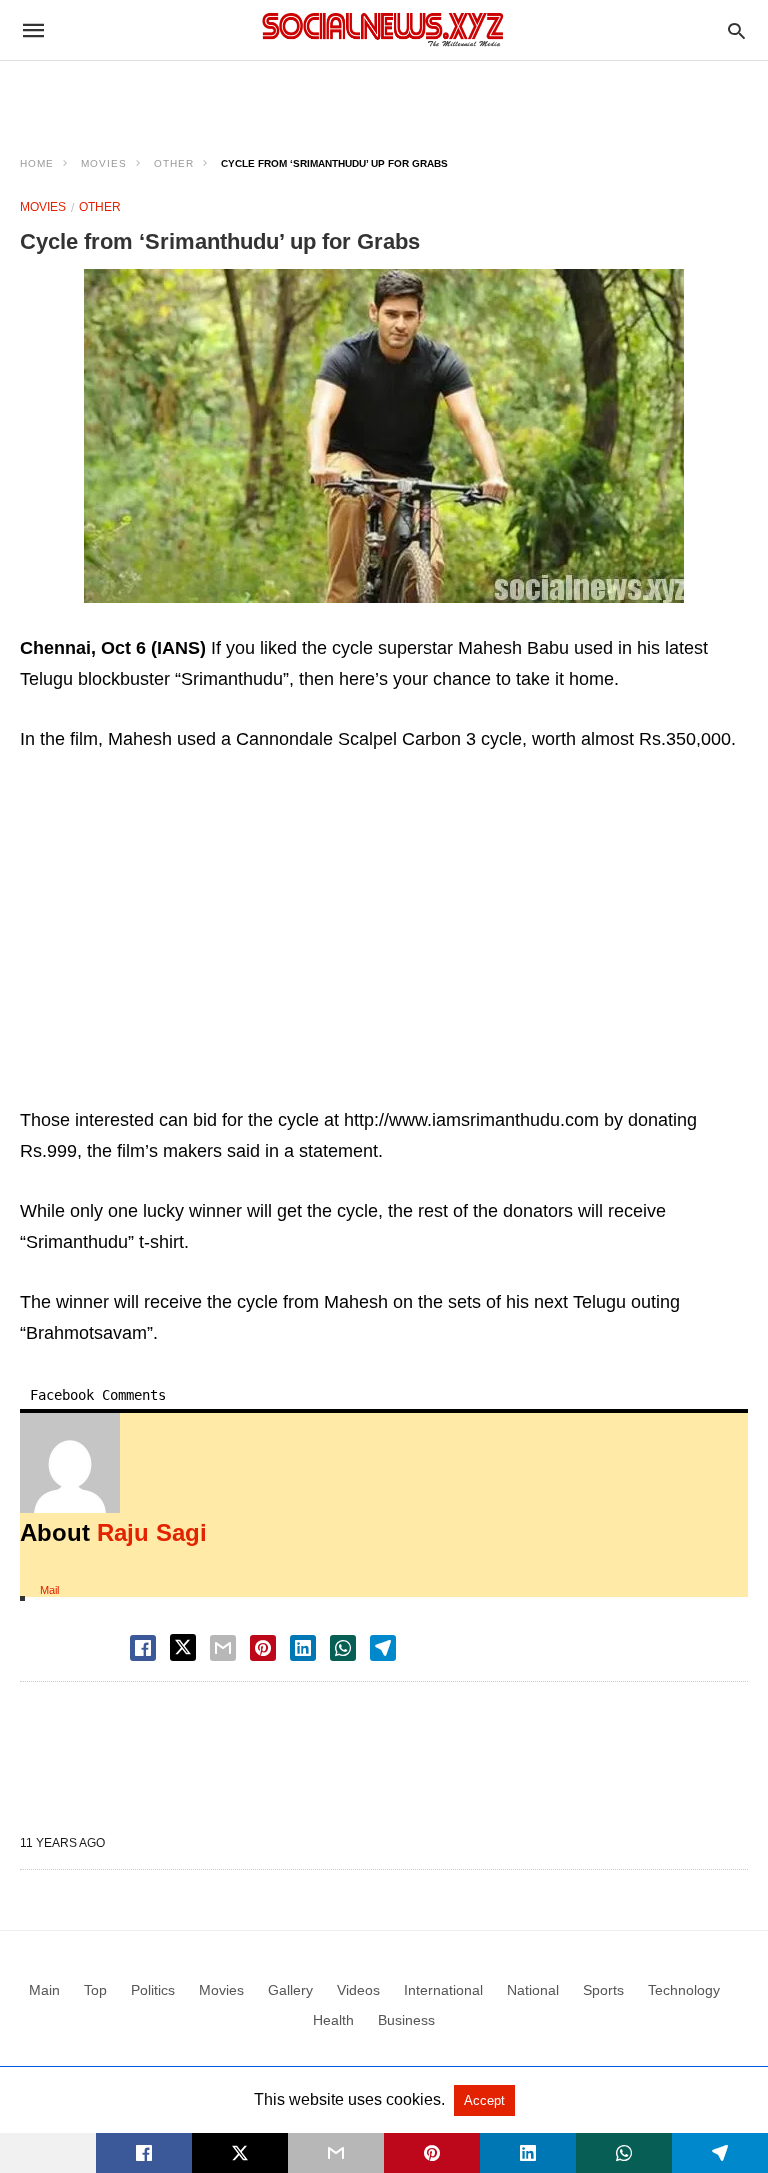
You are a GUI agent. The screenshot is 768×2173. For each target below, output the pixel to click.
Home (37, 163)
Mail (49, 1590)
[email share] (223, 1648)
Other (174, 163)
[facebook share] (143, 1648)
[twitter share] (183, 1647)
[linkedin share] (303, 1648)
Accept (484, 2100)
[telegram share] (383, 1648)
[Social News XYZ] (383, 29)
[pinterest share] (263, 1648)
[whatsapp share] (343, 1648)
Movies (104, 163)
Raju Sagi (152, 1532)
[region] (384, 96)
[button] (384, 436)
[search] (736, 30)
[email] (336, 2153)
